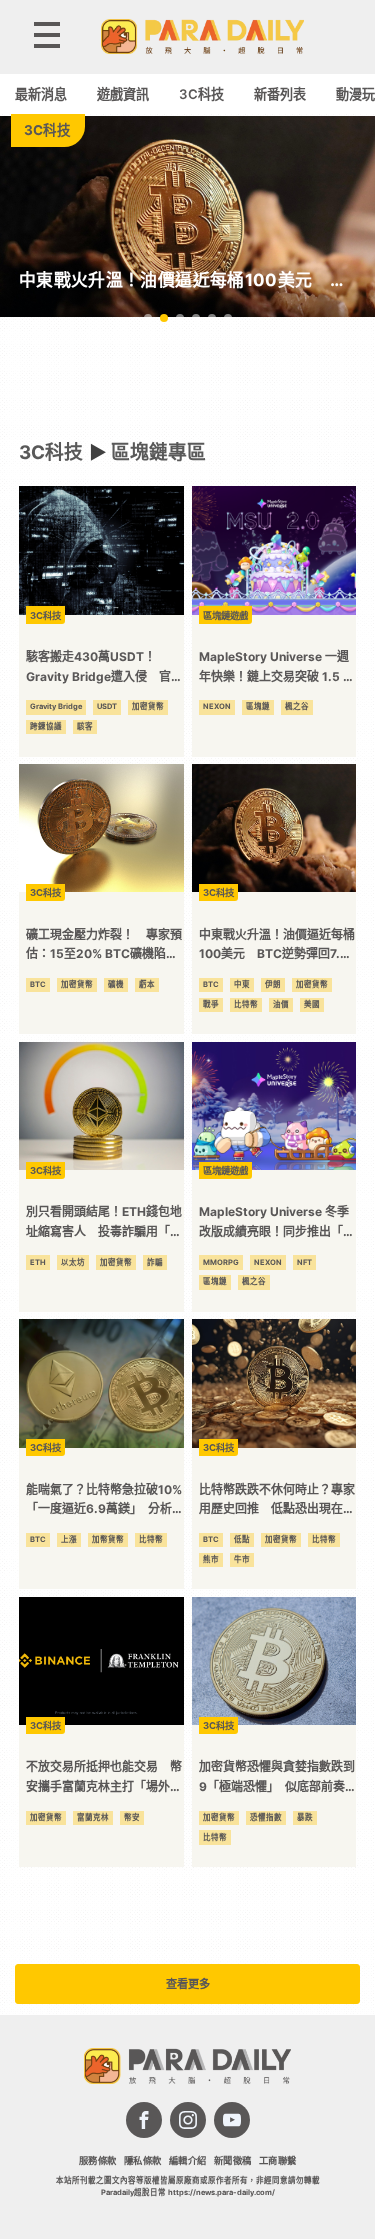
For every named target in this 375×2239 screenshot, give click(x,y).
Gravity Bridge (56, 706)
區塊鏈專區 (158, 452)
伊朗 (273, 984)
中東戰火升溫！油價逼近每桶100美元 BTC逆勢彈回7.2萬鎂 (277, 945)
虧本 (147, 984)
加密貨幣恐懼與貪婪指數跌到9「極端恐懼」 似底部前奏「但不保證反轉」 (277, 1777)
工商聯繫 (278, 2160)
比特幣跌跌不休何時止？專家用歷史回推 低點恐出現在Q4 (277, 1500)
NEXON (217, 706)
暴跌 (305, 1817)
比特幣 (246, 1004)
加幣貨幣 (108, 1539)
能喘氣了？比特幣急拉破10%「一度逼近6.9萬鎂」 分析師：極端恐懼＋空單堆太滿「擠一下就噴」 (104, 1500)
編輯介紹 (188, 2160)
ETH (38, 1262)
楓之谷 (297, 706)
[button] (148, 318)
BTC (38, 984)
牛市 (242, 1559)
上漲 (69, 1539)
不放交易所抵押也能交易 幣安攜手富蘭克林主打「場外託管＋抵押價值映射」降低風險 (104, 1777)
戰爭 (211, 1004)
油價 (281, 1004)
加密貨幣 (148, 706)
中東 (242, 984)
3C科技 (201, 94)
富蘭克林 (93, 1817)
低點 (242, 1539)
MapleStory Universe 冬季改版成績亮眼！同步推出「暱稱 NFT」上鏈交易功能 (277, 1222)
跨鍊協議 (46, 726)
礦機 (116, 984)
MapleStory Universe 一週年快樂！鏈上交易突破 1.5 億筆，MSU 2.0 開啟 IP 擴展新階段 (277, 667)
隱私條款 (143, 2160)
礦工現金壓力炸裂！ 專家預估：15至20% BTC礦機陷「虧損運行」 (104, 945)
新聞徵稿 (233, 2160)
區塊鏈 (258, 706)
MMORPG (221, 1262)
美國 (312, 1004)
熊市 (211, 1559)
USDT (107, 706)
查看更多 (188, 1984)
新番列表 (280, 94)
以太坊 (73, 1262)
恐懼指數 (266, 1817)
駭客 (85, 726)
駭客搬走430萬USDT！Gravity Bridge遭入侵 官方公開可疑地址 (104, 667)
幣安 (132, 1817)
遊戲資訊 (123, 94)
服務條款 (98, 2160)
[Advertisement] (188, 378)
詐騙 (155, 1262)
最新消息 (41, 94)
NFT (304, 1262)
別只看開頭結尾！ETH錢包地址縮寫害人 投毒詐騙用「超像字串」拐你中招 (104, 1222)
